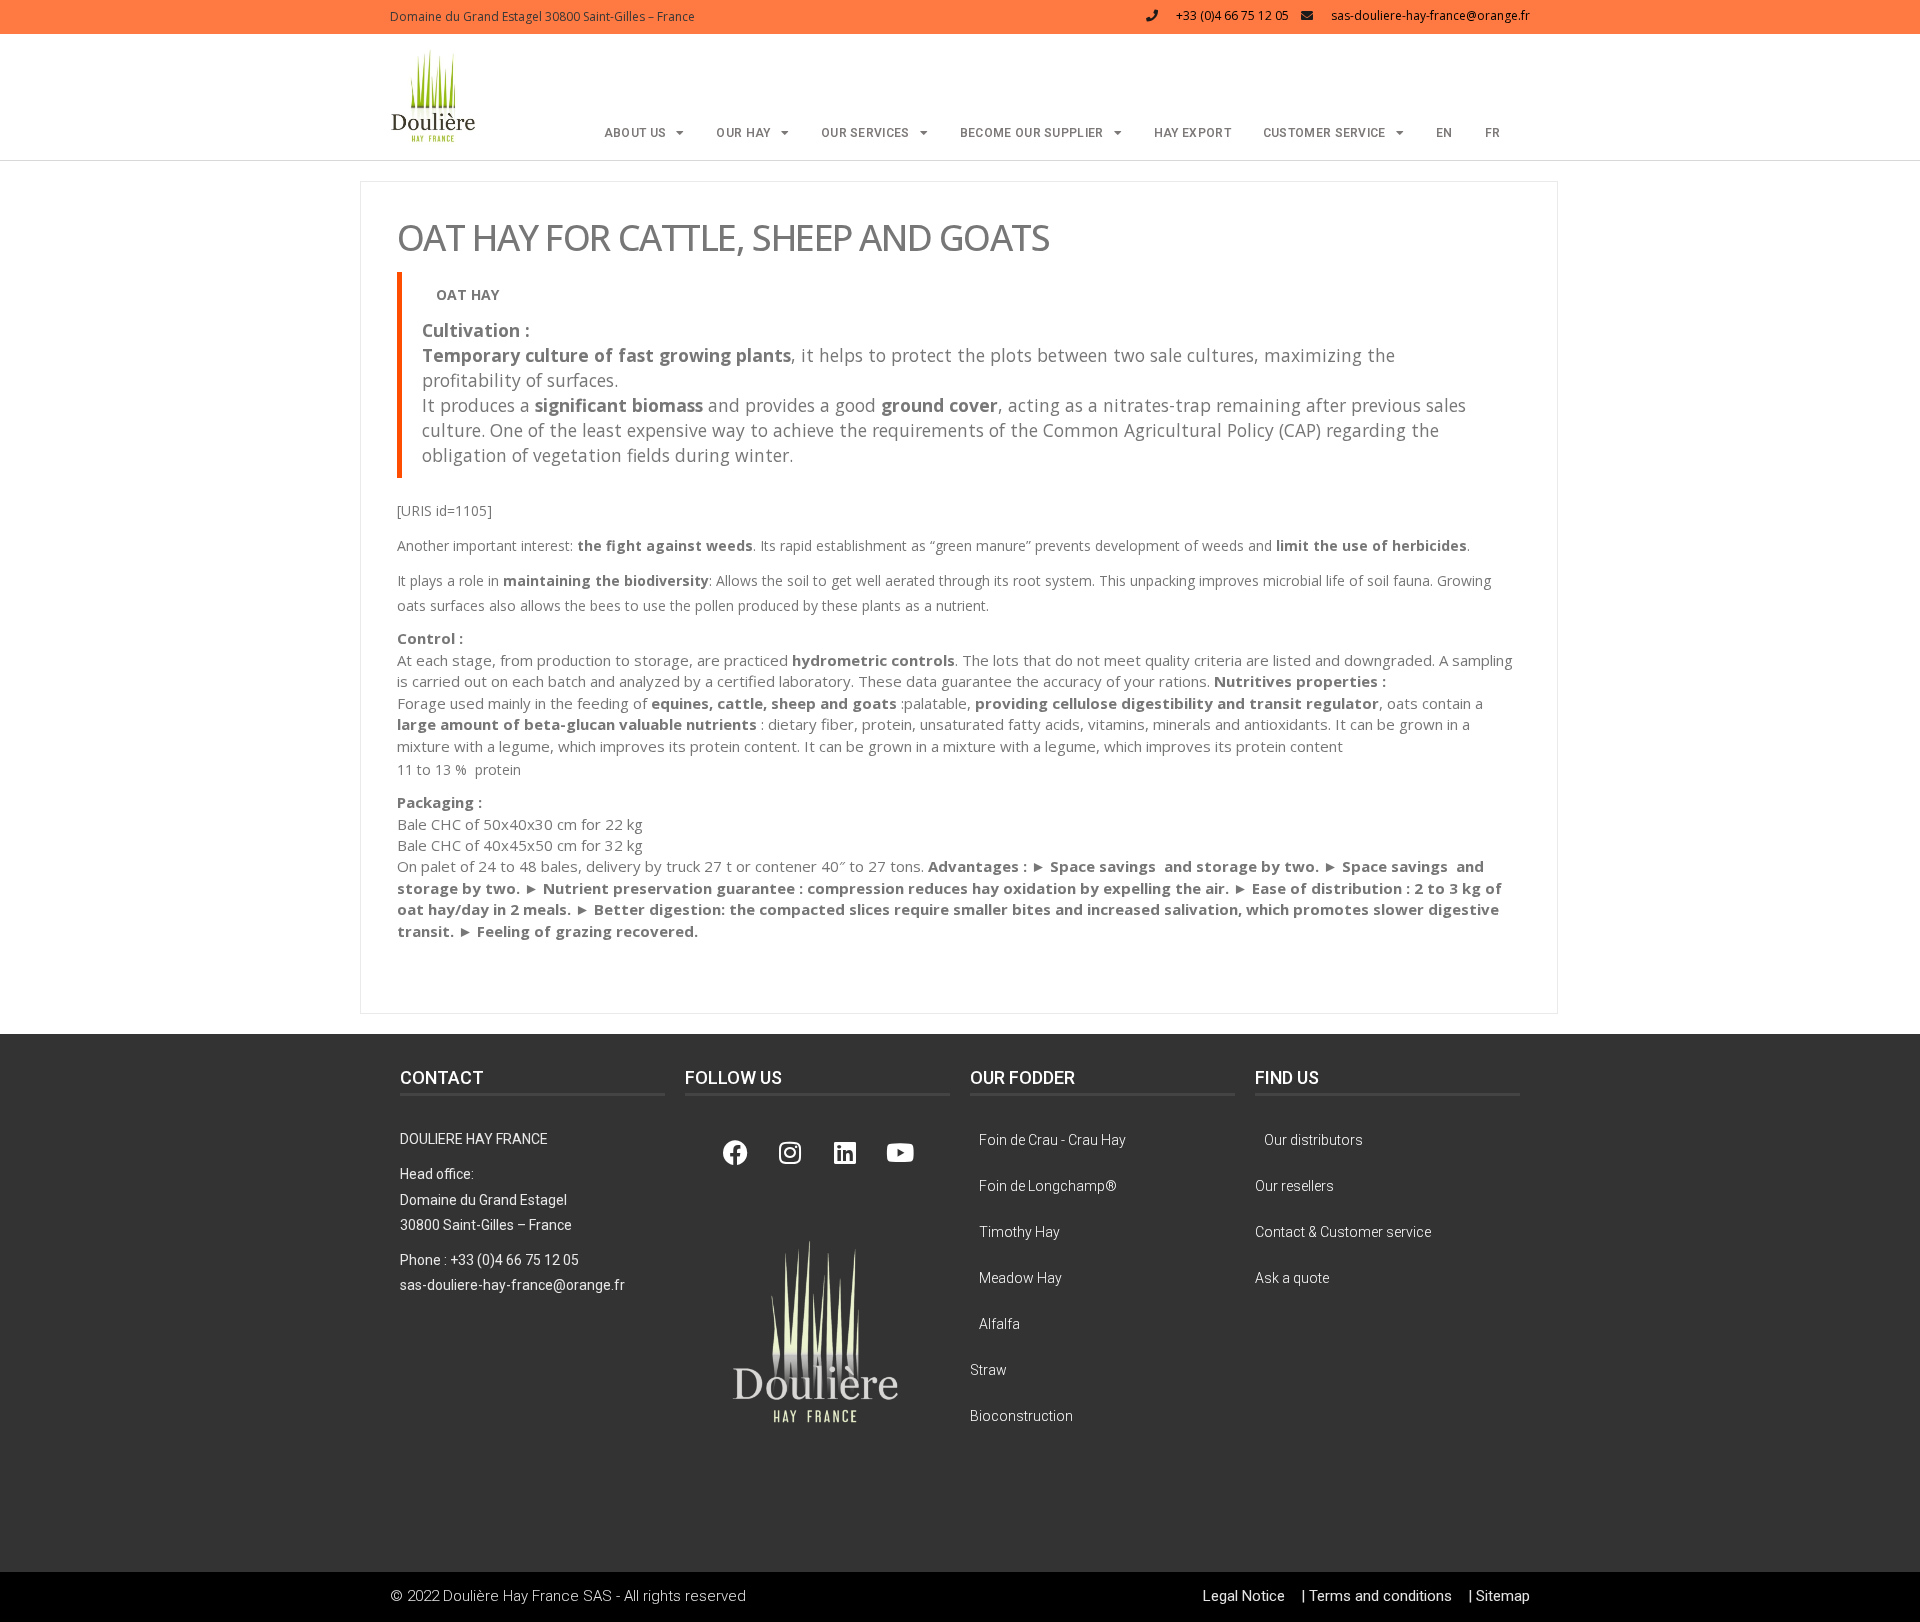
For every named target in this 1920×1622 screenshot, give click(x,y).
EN (1444, 133)
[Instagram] (790, 1152)
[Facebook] (735, 1152)
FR (1493, 133)
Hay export (1192, 133)
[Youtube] (900, 1152)
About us (635, 133)
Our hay (743, 133)
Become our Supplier (1032, 133)
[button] (433, 94)
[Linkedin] (845, 1152)
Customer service (1324, 133)
